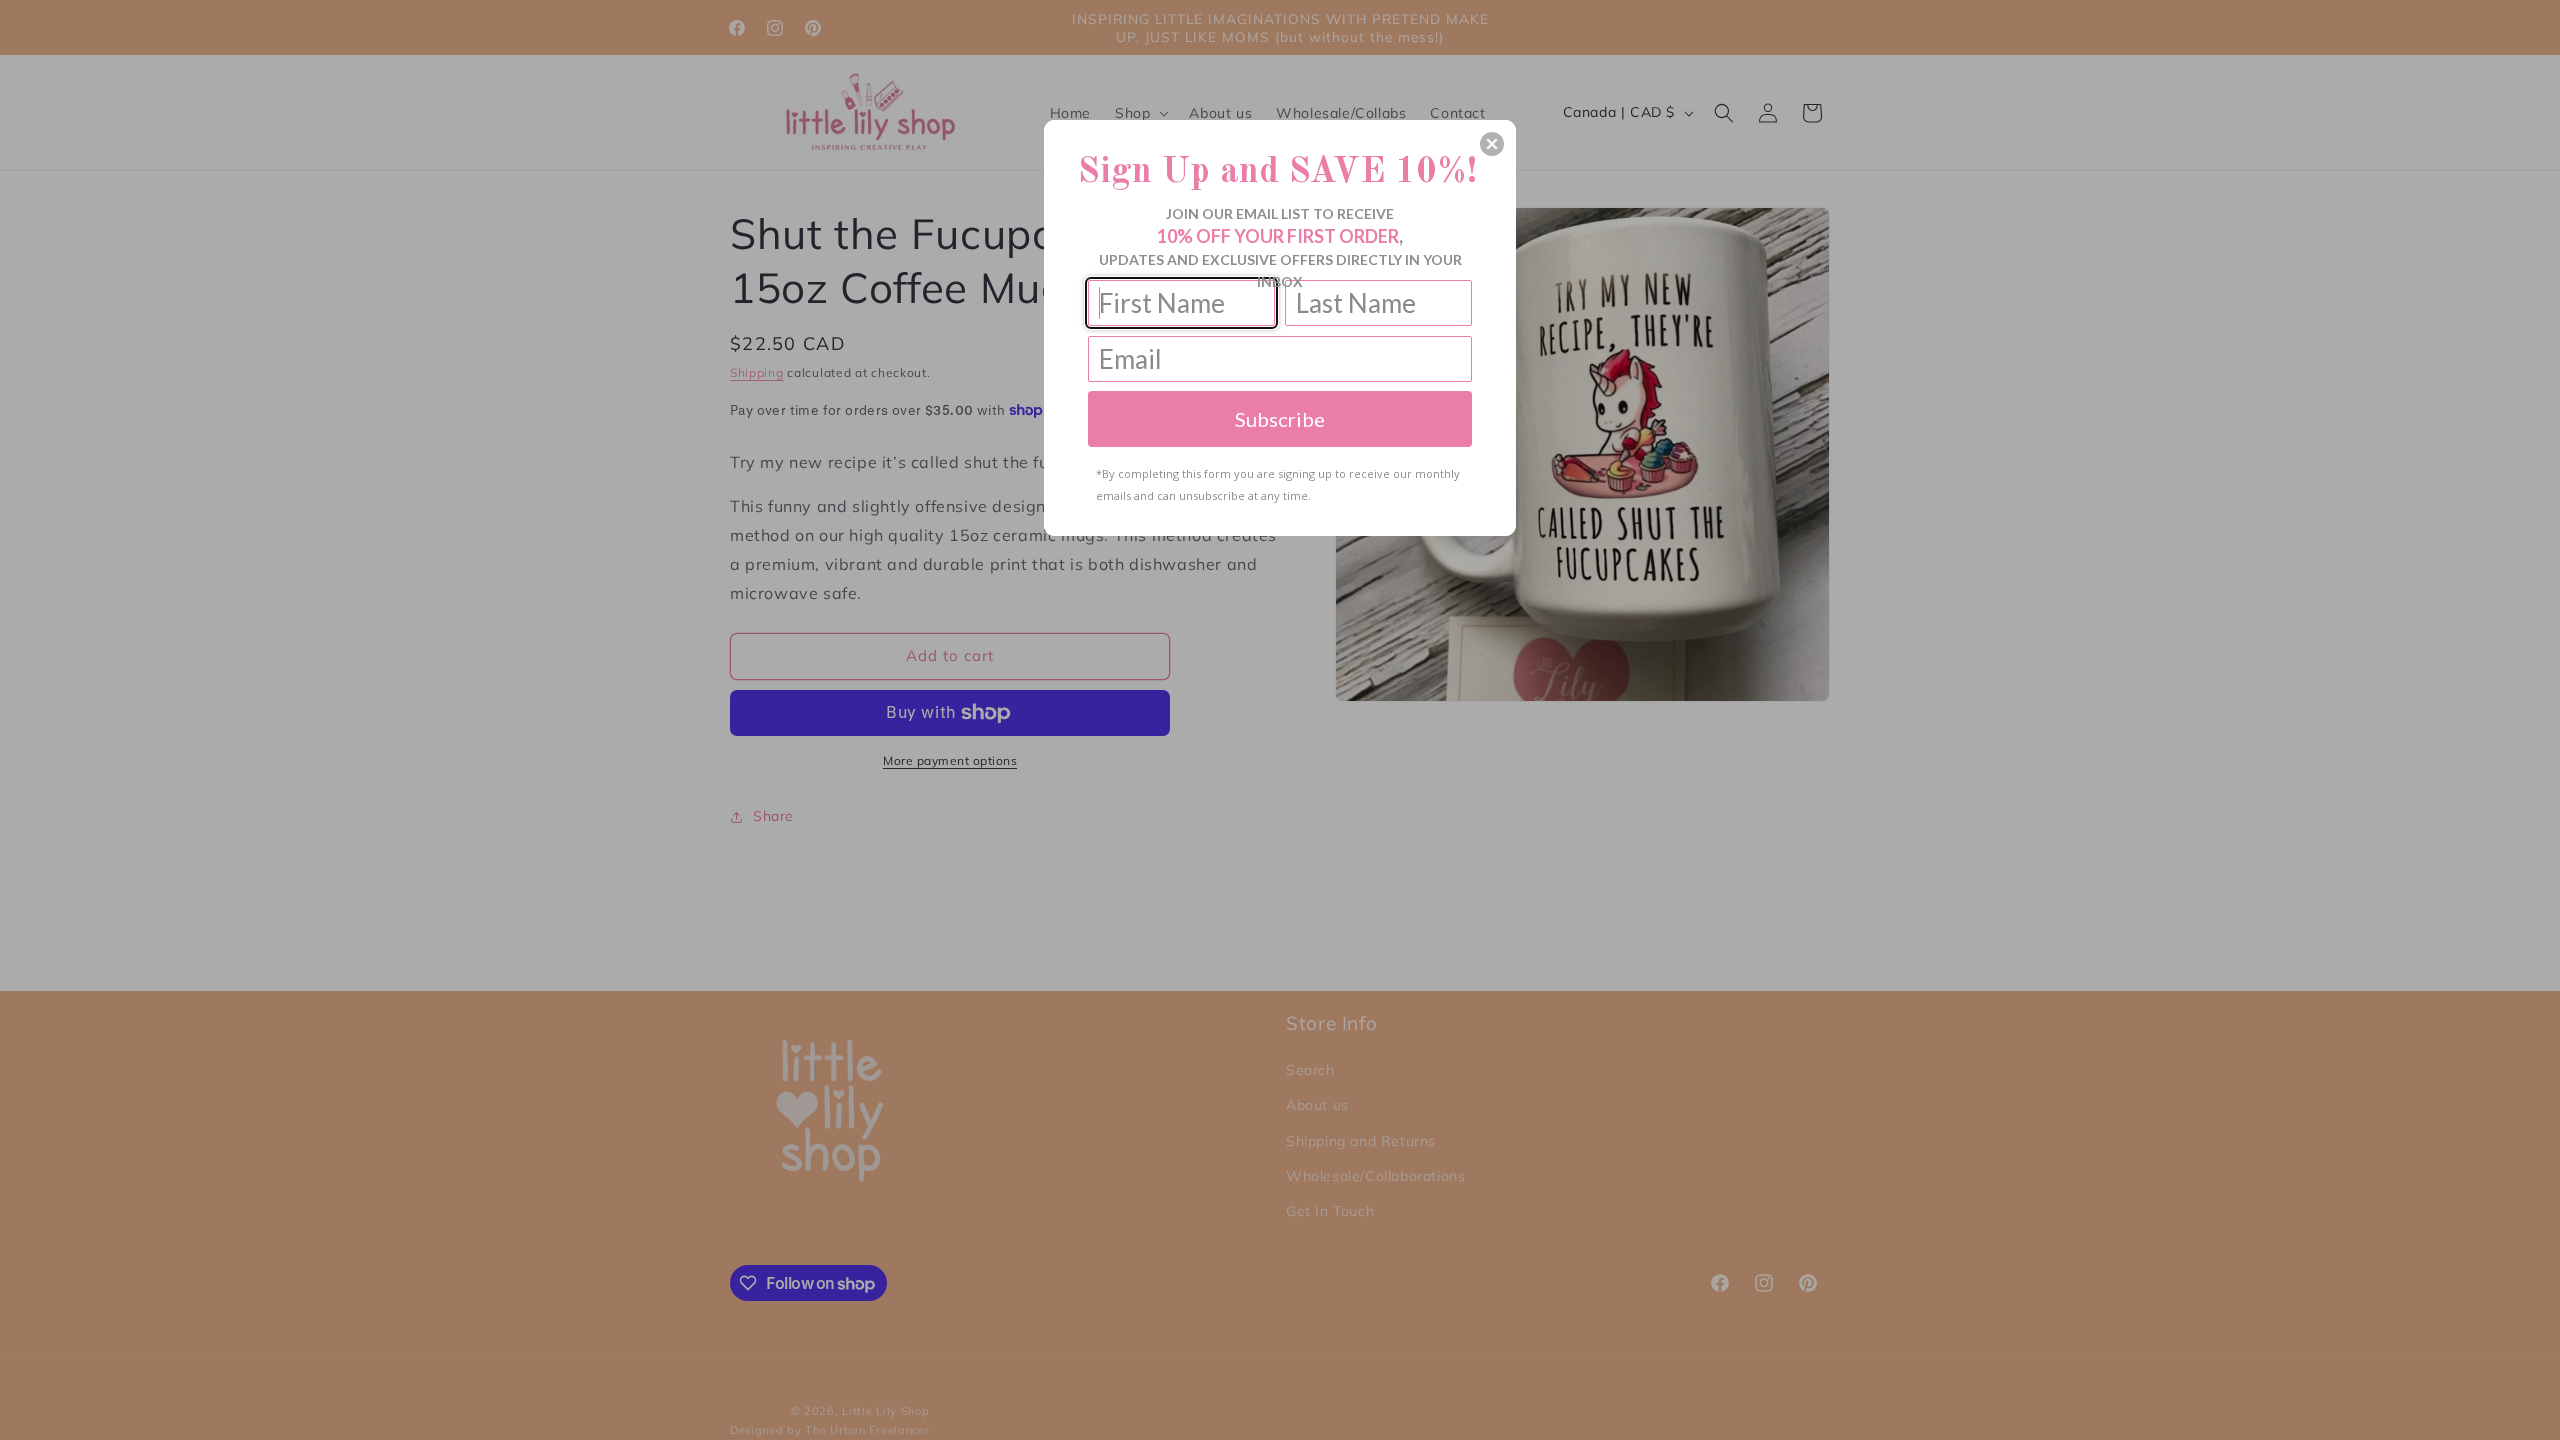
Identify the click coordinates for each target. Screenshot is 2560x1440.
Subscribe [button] (1280, 419)
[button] (1492, 144)
